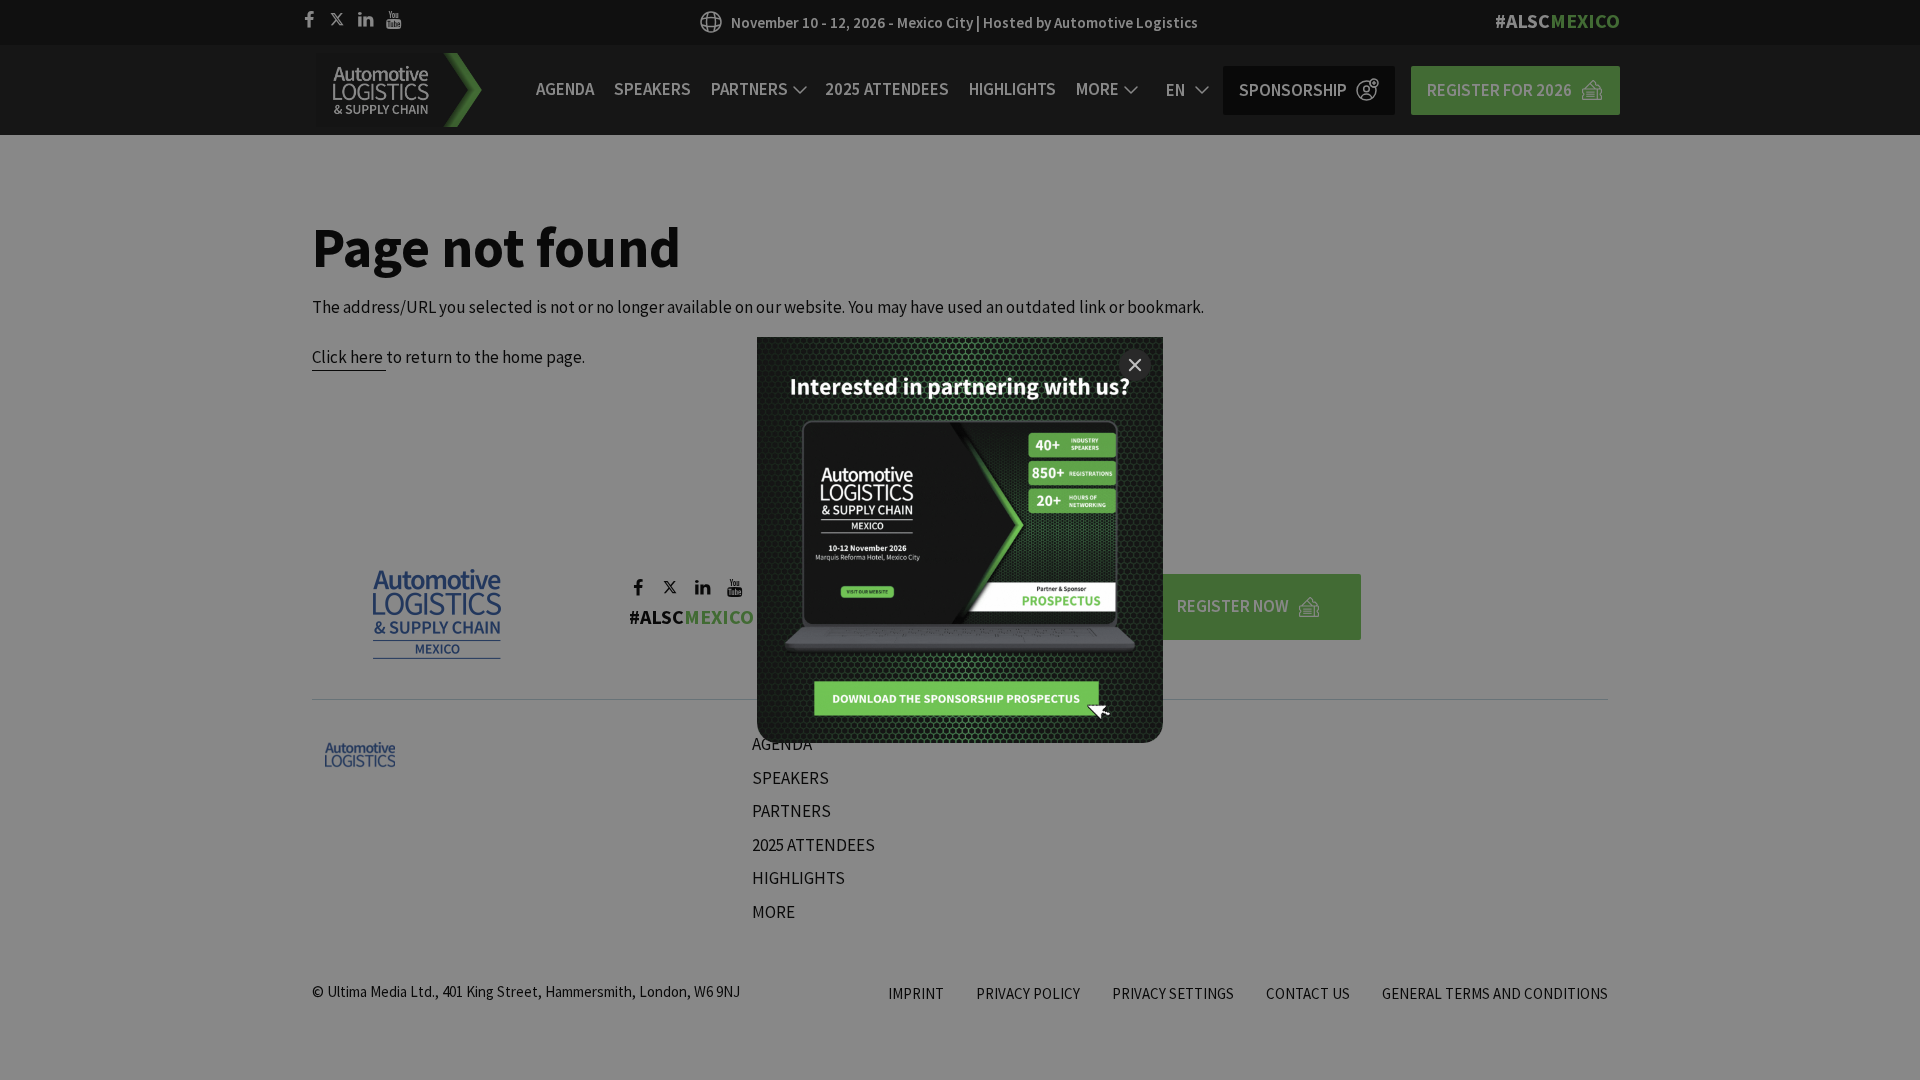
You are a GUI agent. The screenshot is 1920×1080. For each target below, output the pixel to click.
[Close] (1135, 365)
